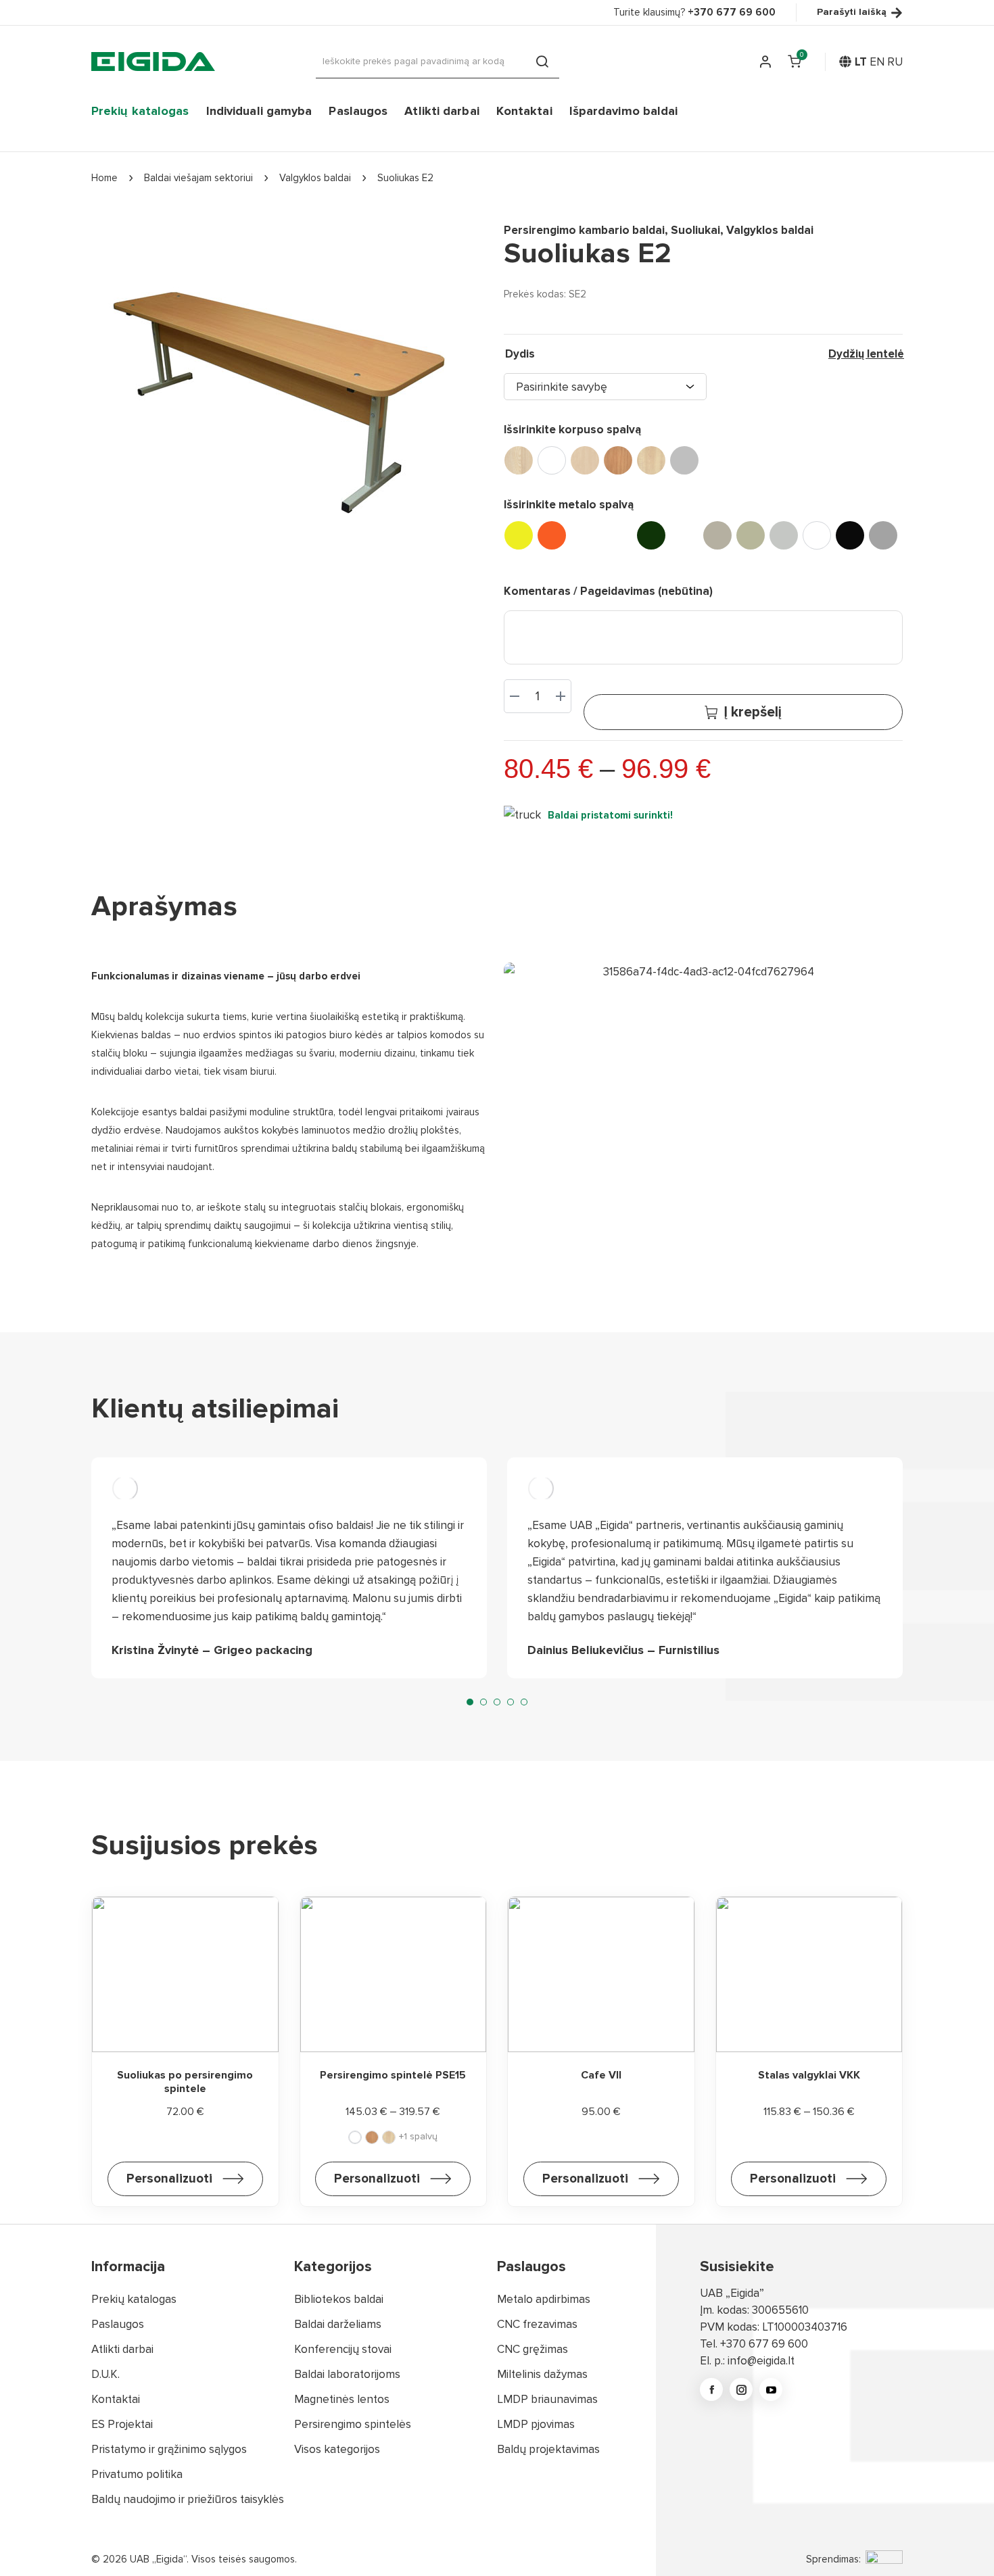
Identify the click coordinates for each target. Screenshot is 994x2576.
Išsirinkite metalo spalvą (569, 505)
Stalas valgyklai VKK (809, 2075)
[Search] (542, 62)
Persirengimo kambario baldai (584, 230)
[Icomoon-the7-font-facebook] (711, 2389)
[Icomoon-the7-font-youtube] (771, 2389)
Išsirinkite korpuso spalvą (572, 430)
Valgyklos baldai (770, 230)
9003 (817, 535)
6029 (651, 535)
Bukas (618, 460)
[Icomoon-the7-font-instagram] (741, 2389)
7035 (784, 535)
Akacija (519, 460)
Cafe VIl (601, 2075)
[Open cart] (795, 62)
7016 (684, 535)
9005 (850, 535)
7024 (717, 535)
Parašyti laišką (852, 13)
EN (877, 62)
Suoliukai (695, 230)
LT (861, 62)
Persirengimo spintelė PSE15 (393, 2075)
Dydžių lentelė (866, 354)
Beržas (585, 460)
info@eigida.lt (761, 2361)
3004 (585, 535)
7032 (751, 535)
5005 (618, 535)
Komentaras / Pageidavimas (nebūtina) (608, 591)
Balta (552, 460)
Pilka (684, 460)
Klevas (651, 460)
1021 (519, 535)
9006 (883, 535)
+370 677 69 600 (764, 2344)
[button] (470, 1702)
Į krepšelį (753, 712)
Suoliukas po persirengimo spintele (185, 2082)
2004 (552, 535)
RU (895, 62)
